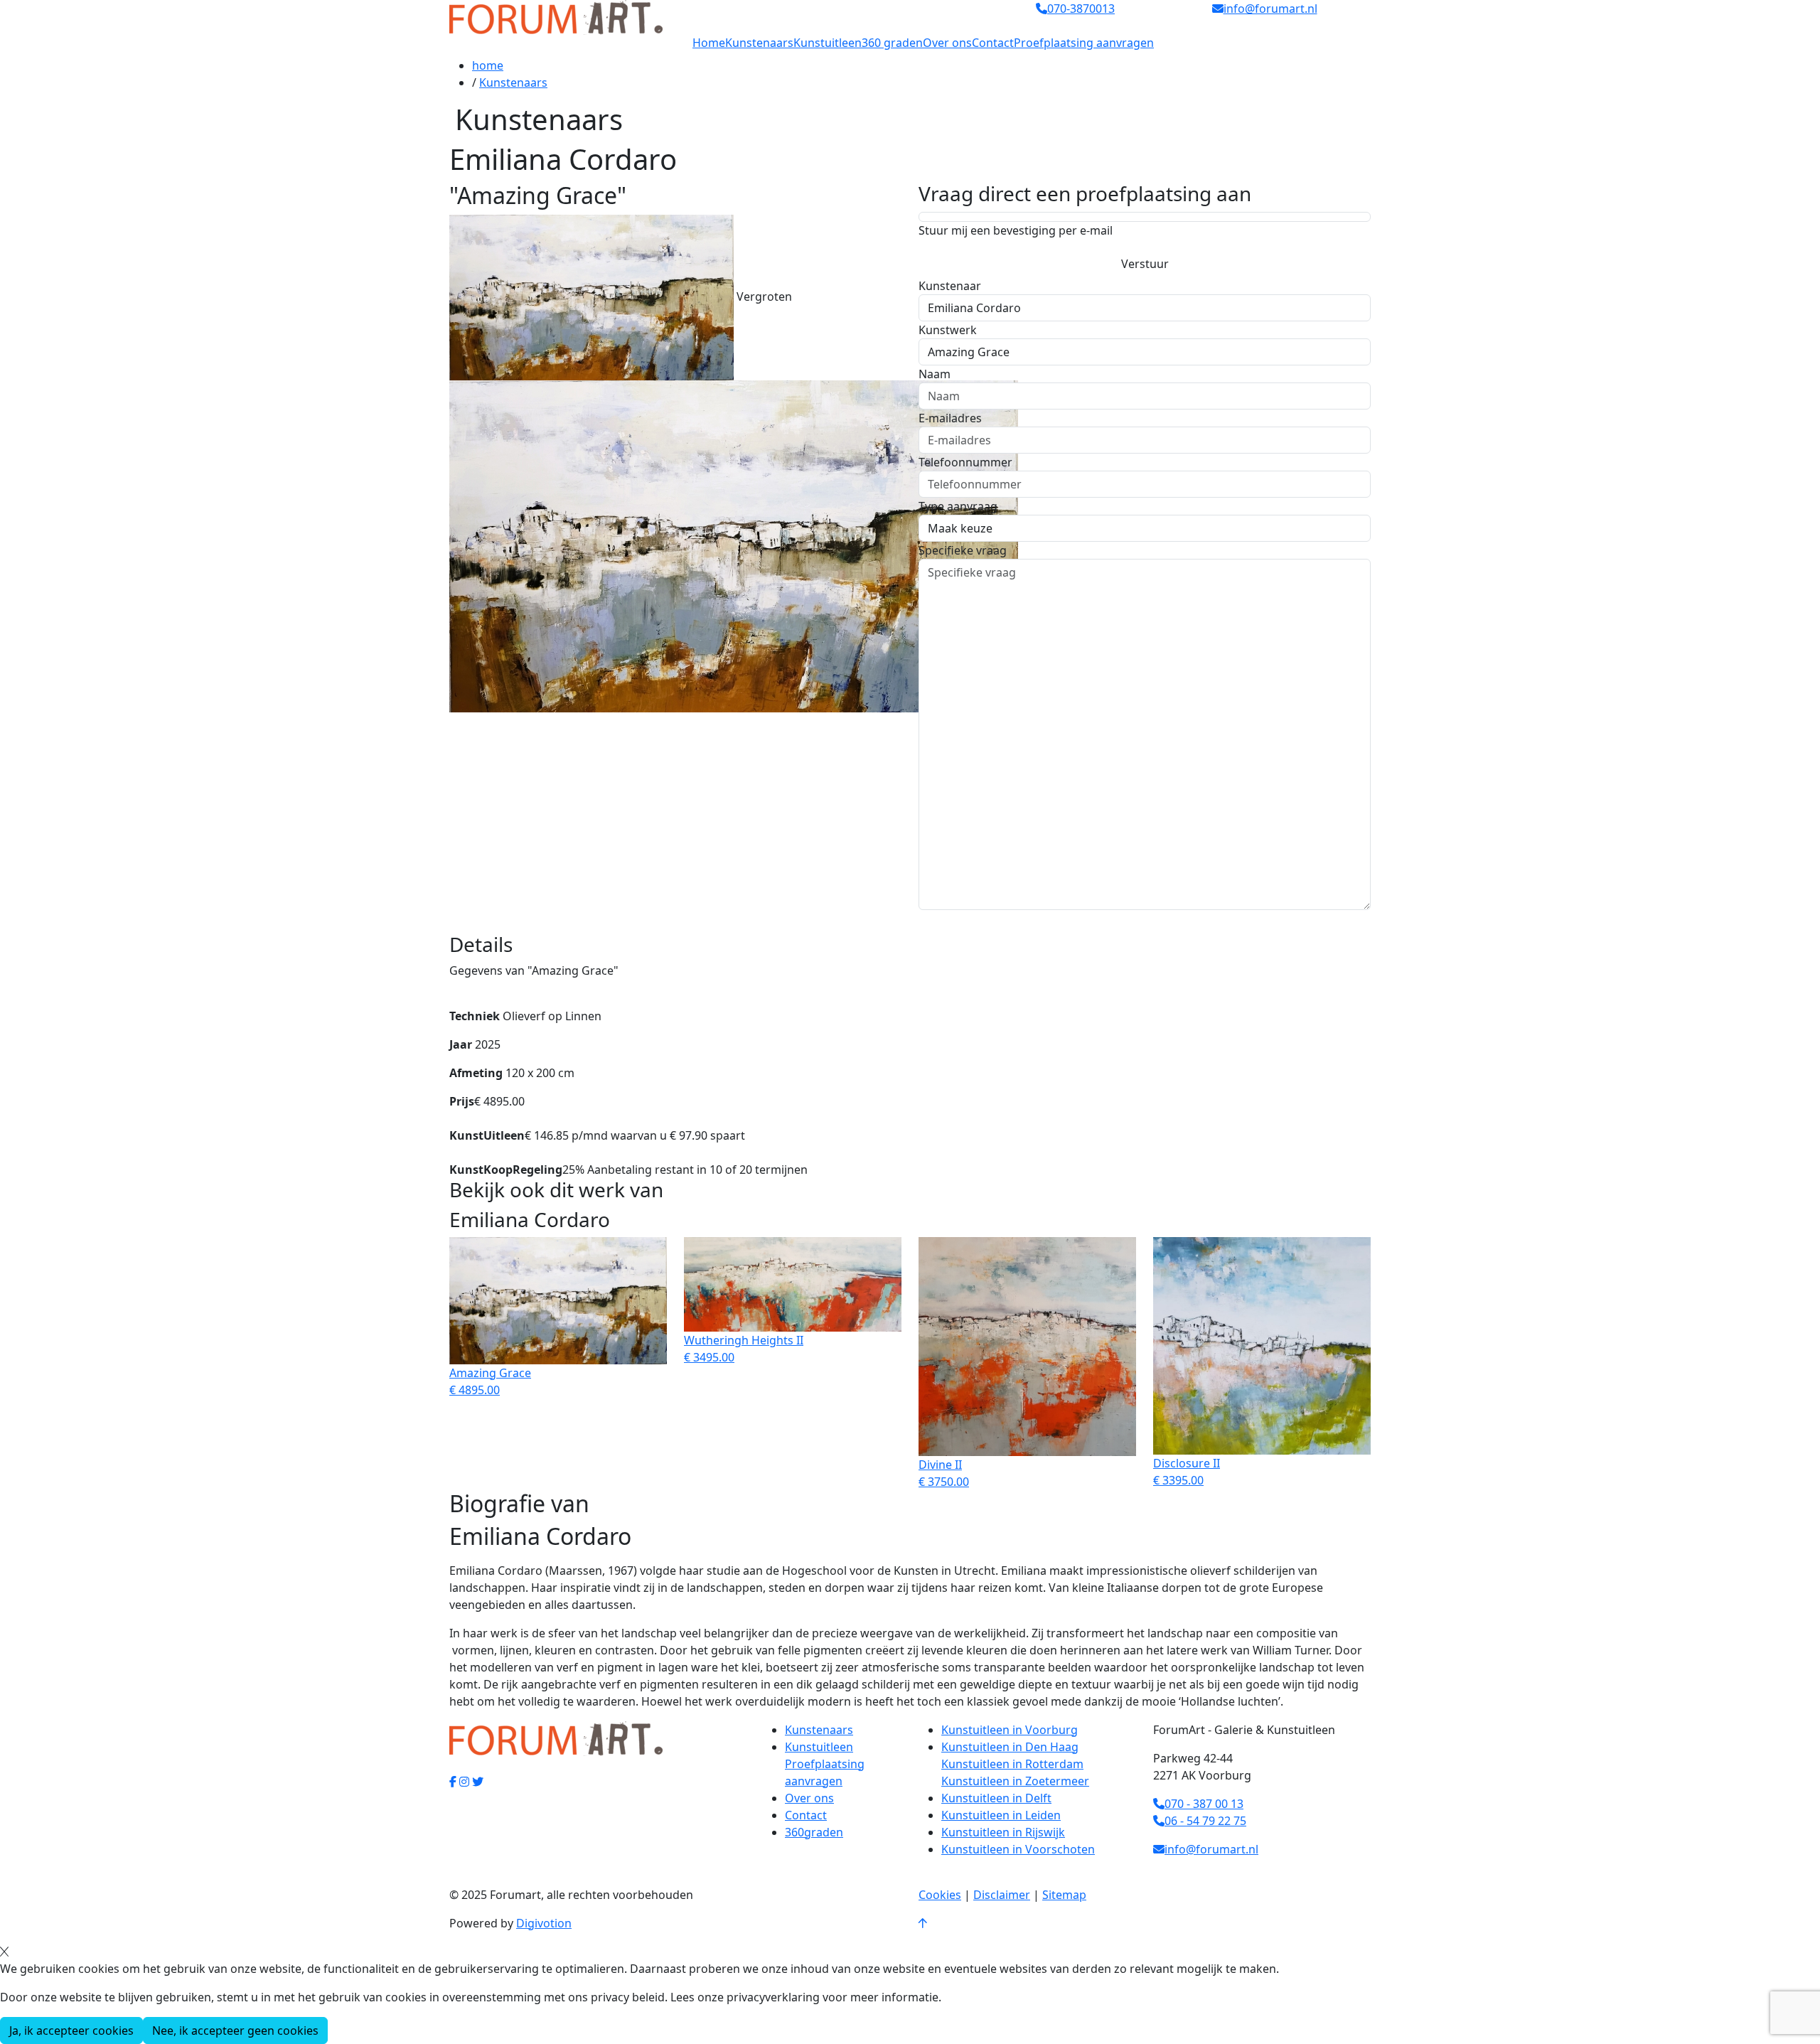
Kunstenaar (950, 286)
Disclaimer (1002, 1895)
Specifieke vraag (963, 550)
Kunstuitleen (828, 43)
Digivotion (544, 1923)
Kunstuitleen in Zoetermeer (1015, 1781)
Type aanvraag (958, 506)
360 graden (892, 43)
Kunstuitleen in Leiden (1001, 1815)
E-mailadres (950, 418)
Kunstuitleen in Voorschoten (1018, 1849)
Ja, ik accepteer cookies (71, 2030)
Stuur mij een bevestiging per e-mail (1016, 230)
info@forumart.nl (1211, 1849)
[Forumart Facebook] (453, 1782)
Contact (993, 43)
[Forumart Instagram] (464, 1782)
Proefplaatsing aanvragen (1084, 43)
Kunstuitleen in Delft (996, 1798)
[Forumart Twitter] (478, 1782)
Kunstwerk (948, 330)
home (488, 65)
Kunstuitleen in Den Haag (1010, 1747)
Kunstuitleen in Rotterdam (1012, 1764)
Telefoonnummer (965, 462)
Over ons (947, 43)
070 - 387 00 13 (1204, 1804)
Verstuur (1145, 264)
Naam (935, 374)
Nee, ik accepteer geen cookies (235, 2030)
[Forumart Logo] (556, 16)
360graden (814, 1832)
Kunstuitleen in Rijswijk (1003, 1832)
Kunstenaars (759, 43)
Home (709, 43)
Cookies (940, 1895)
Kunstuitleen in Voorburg (1010, 1730)
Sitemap (1064, 1895)
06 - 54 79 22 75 (1205, 1821)
